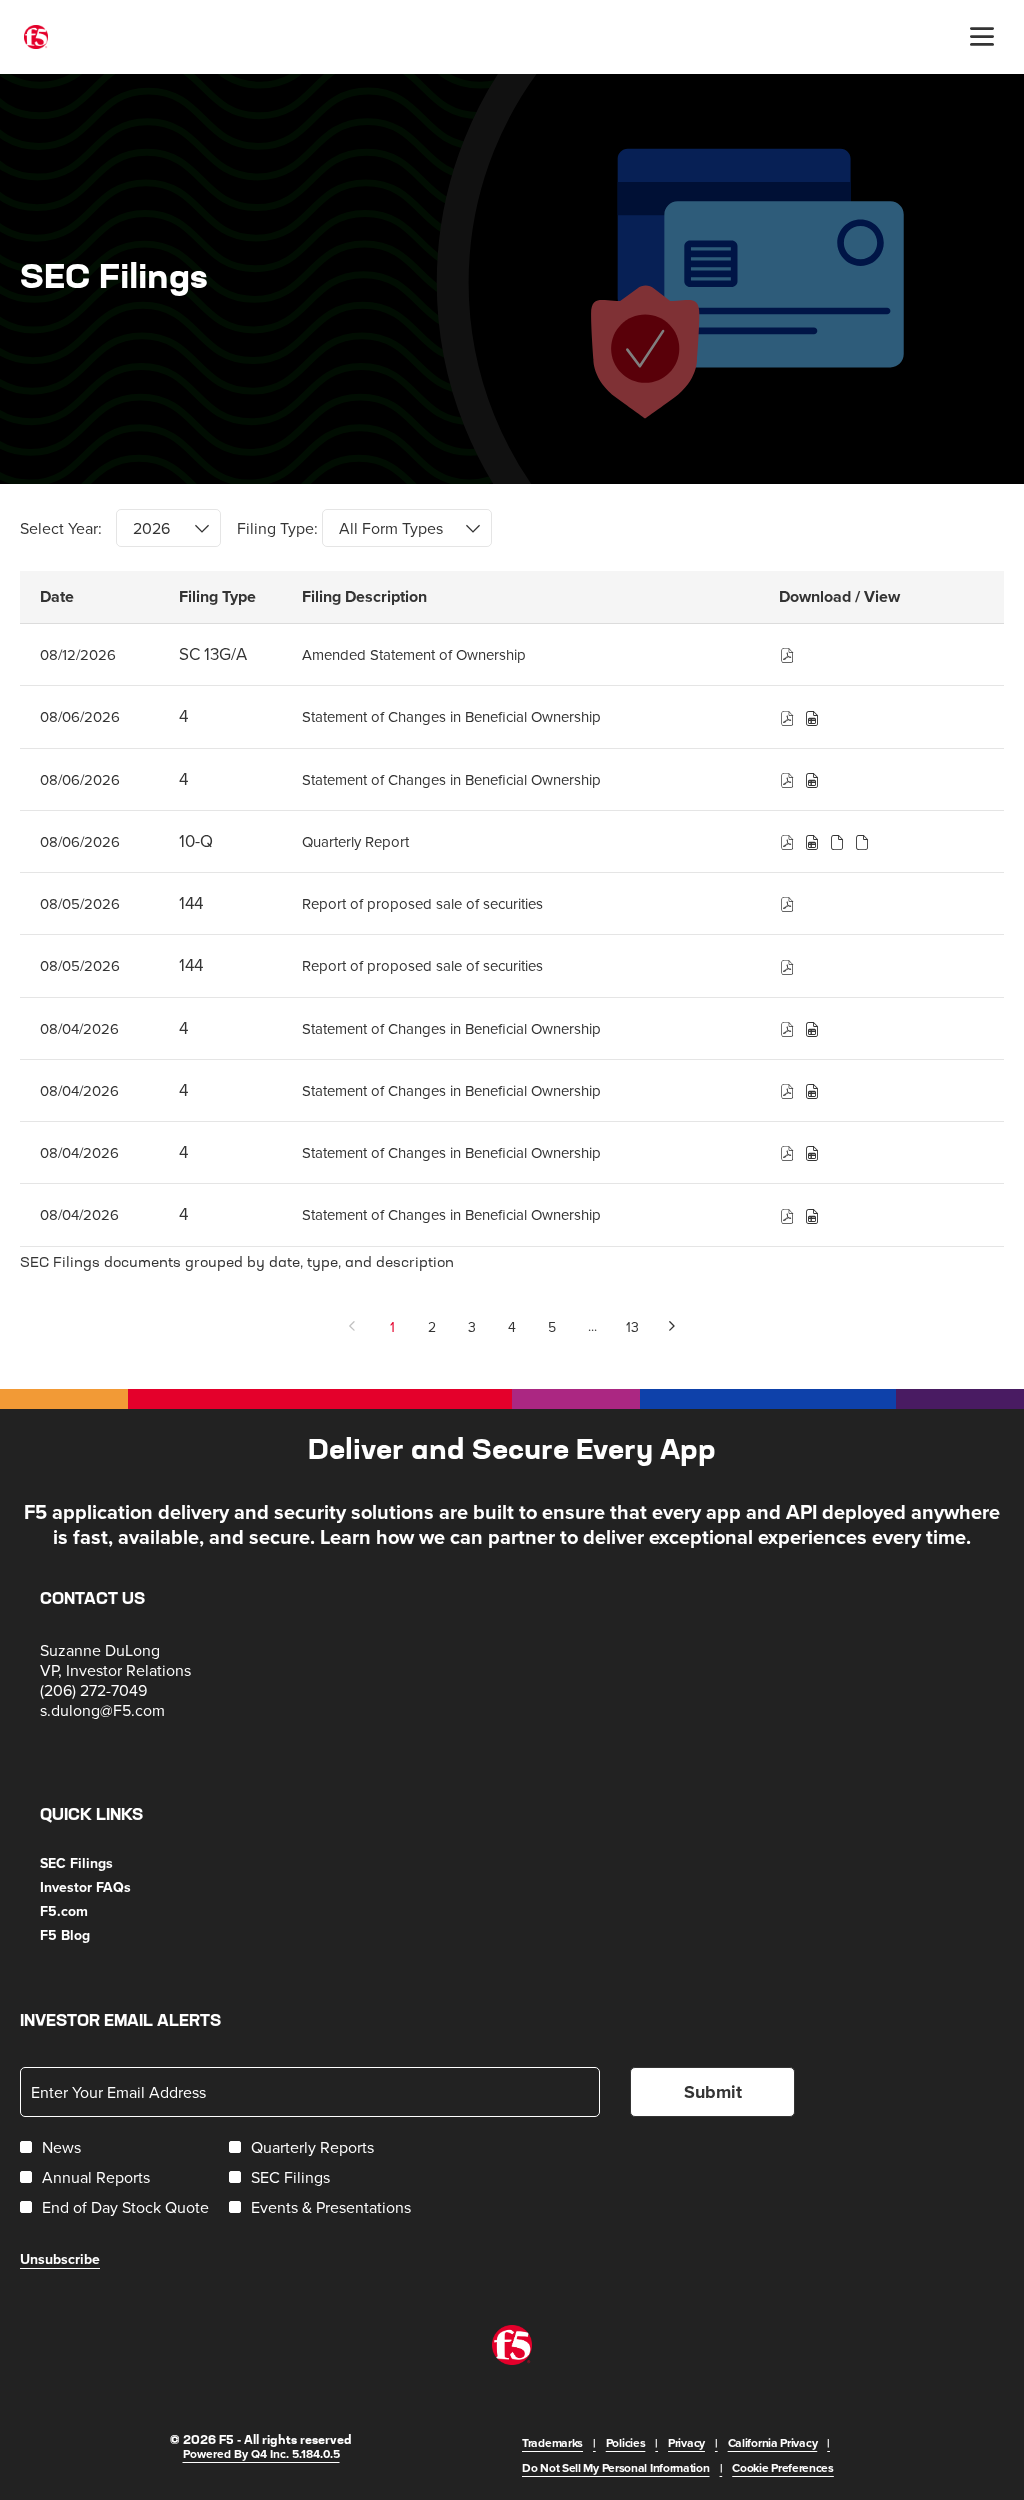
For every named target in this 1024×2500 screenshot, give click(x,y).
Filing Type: (277, 528)
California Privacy (773, 2442)
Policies (626, 2442)
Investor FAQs (110, 1887)
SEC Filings (101, 1863)
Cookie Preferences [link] (783, 2467)
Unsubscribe (60, 2259)
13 (632, 1327)
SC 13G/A (213, 654)
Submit (713, 2092)
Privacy (686, 2442)
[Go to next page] (672, 1326)
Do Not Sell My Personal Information (616, 2467)
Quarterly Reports (312, 2147)
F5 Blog (89, 1935)
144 (191, 903)
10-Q (196, 841)
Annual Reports (96, 2177)
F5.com (88, 1911)
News (61, 2147)
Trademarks (552, 2442)
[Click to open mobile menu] (982, 37)
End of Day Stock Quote (125, 2207)
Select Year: (61, 528)
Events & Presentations (331, 2207)
